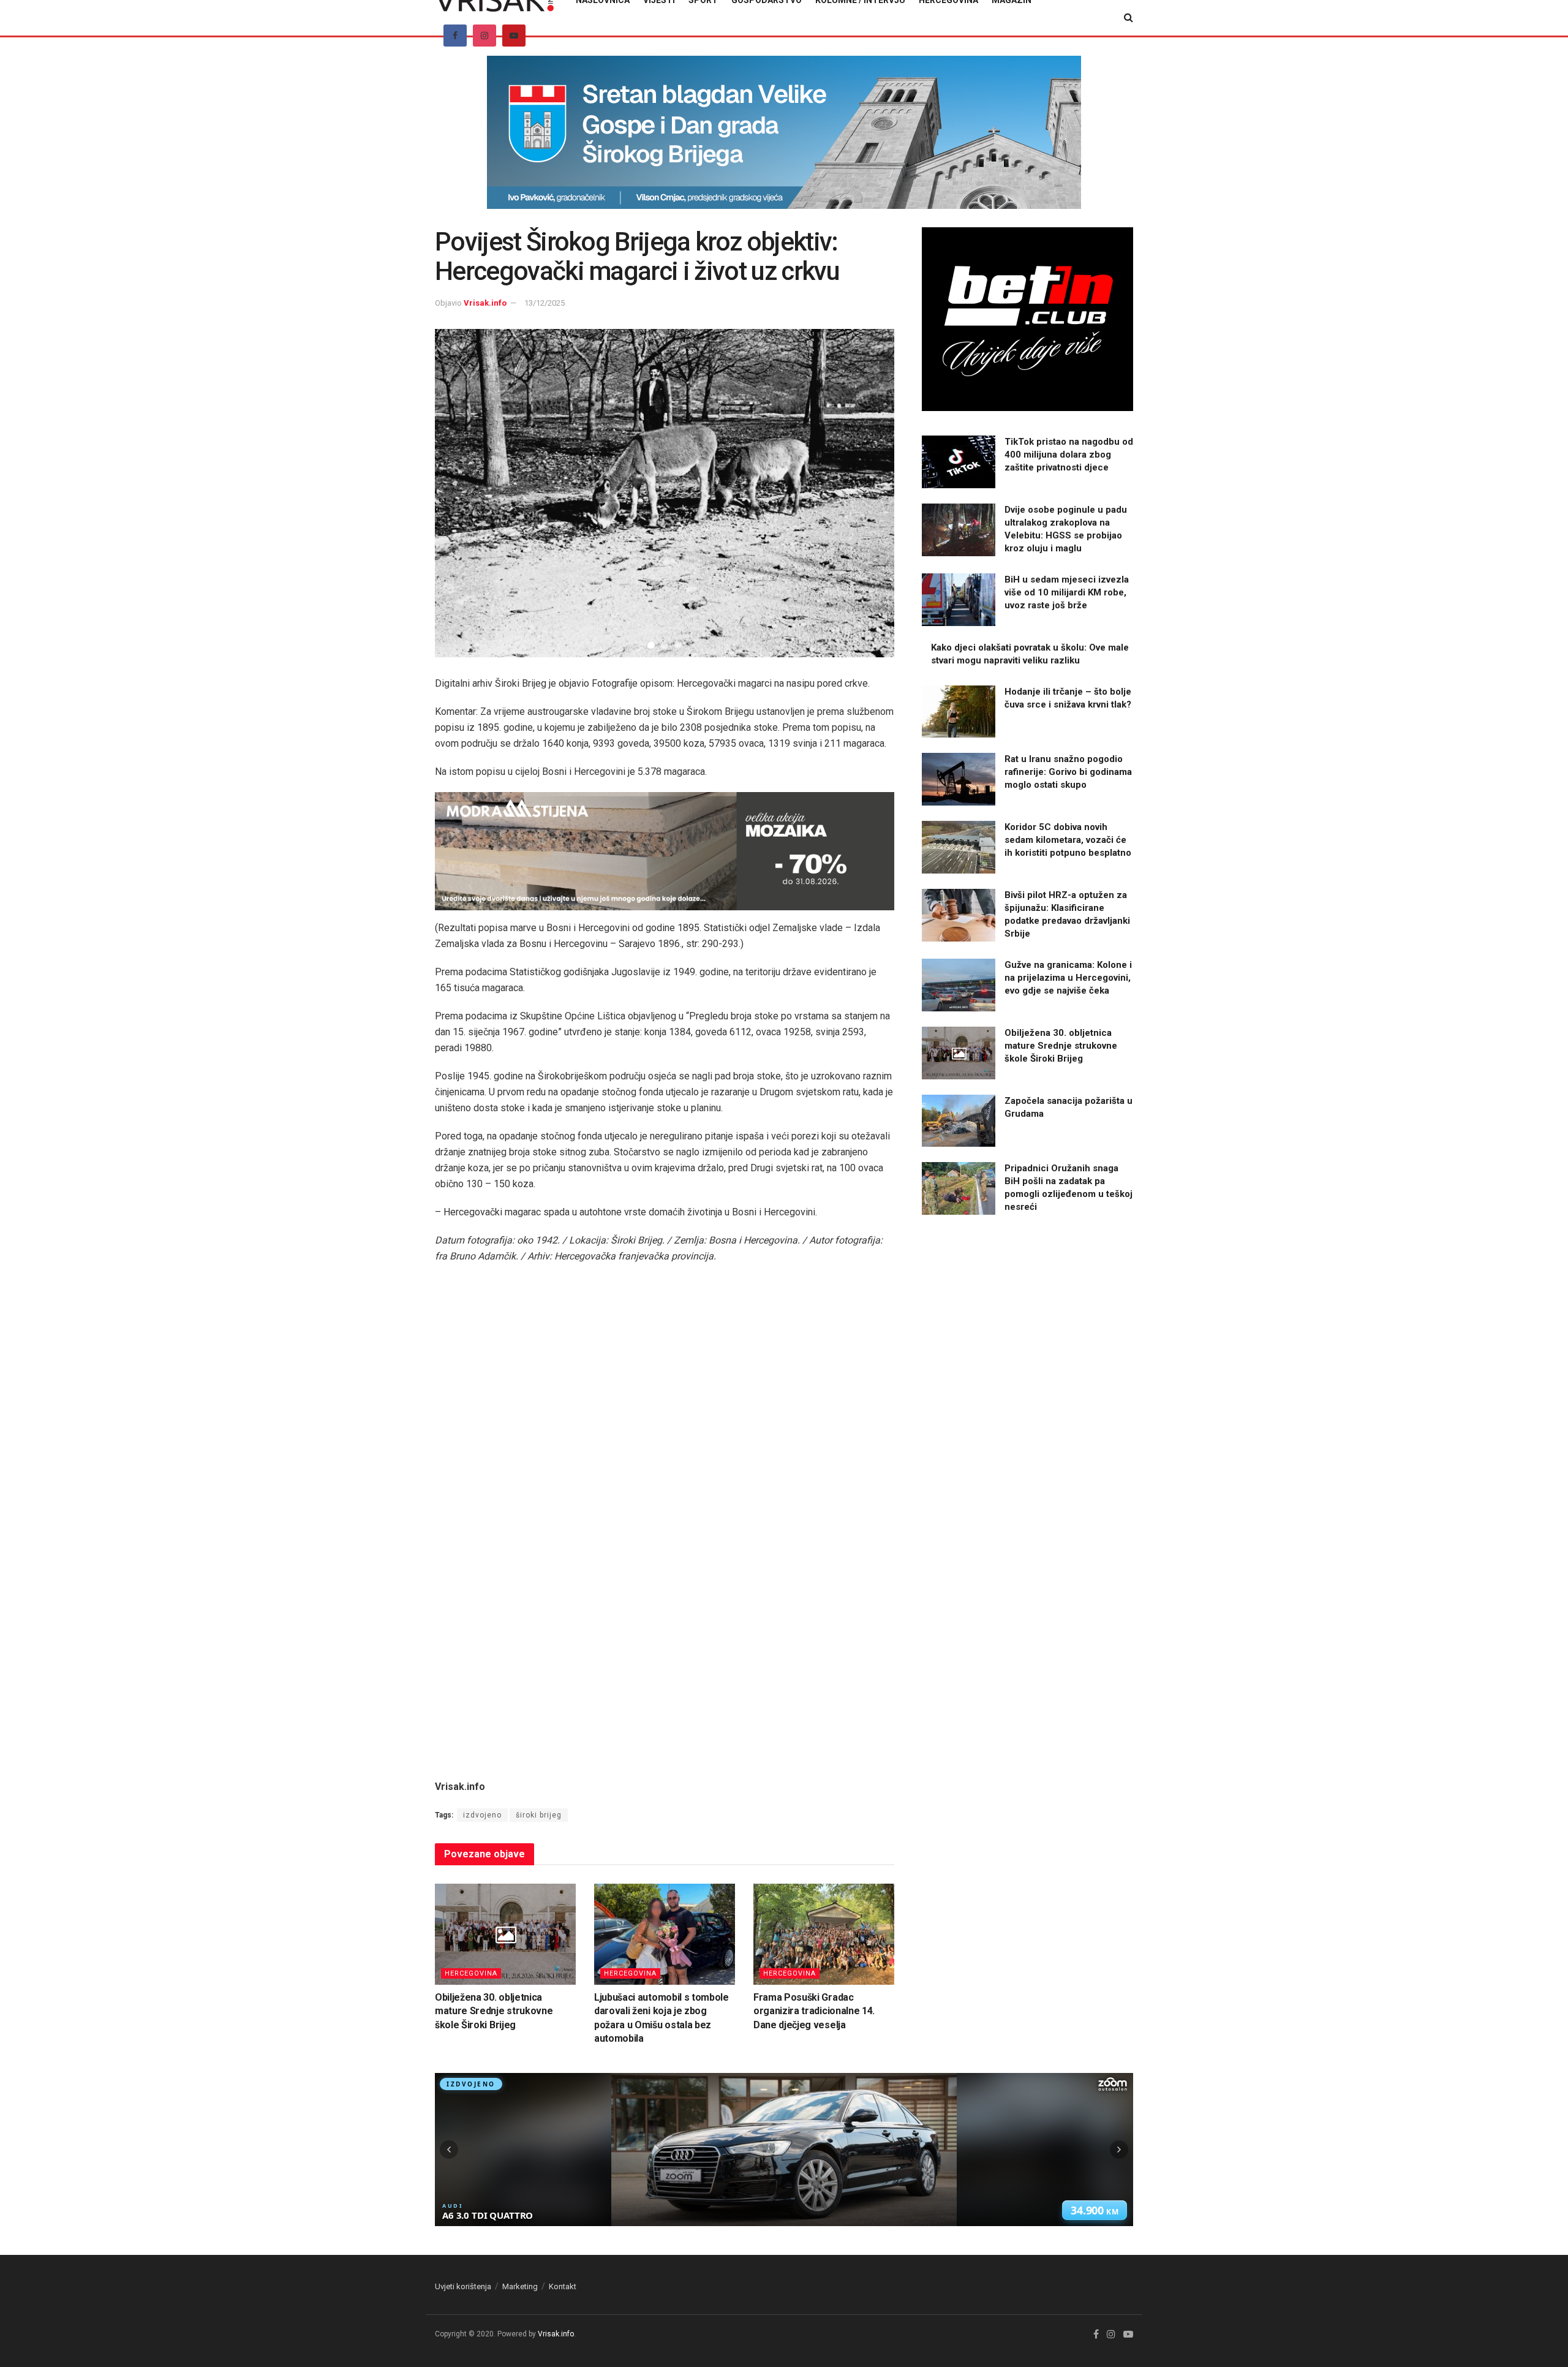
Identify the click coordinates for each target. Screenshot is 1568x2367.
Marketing (520, 2286)
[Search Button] (1129, 18)
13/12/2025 (545, 303)
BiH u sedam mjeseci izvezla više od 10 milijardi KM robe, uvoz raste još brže (1067, 592)
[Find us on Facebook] (455, 36)
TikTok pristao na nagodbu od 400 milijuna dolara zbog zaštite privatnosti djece (1069, 455)
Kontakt (563, 2286)
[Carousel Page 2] (665, 645)
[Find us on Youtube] (514, 36)
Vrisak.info (485, 303)
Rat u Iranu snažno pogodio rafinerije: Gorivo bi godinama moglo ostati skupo (1068, 772)
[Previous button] (459, 493)
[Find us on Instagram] (484, 36)
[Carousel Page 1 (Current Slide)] (651, 645)
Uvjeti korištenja (463, 2286)
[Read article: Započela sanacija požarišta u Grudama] (959, 1121)
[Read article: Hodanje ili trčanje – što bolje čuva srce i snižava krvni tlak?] (959, 712)
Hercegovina (471, 1973)
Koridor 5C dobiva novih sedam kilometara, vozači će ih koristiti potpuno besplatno (1068, 840)
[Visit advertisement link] (784, 142)
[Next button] (870, 493)
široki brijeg (539, 1815)
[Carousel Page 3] (678, 645)
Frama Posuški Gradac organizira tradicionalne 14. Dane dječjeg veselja (814, 2011)
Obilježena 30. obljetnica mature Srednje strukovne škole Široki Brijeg (494, 2011)
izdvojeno (482, 1815)
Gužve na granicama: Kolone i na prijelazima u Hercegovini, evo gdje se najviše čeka (1068, 978)
